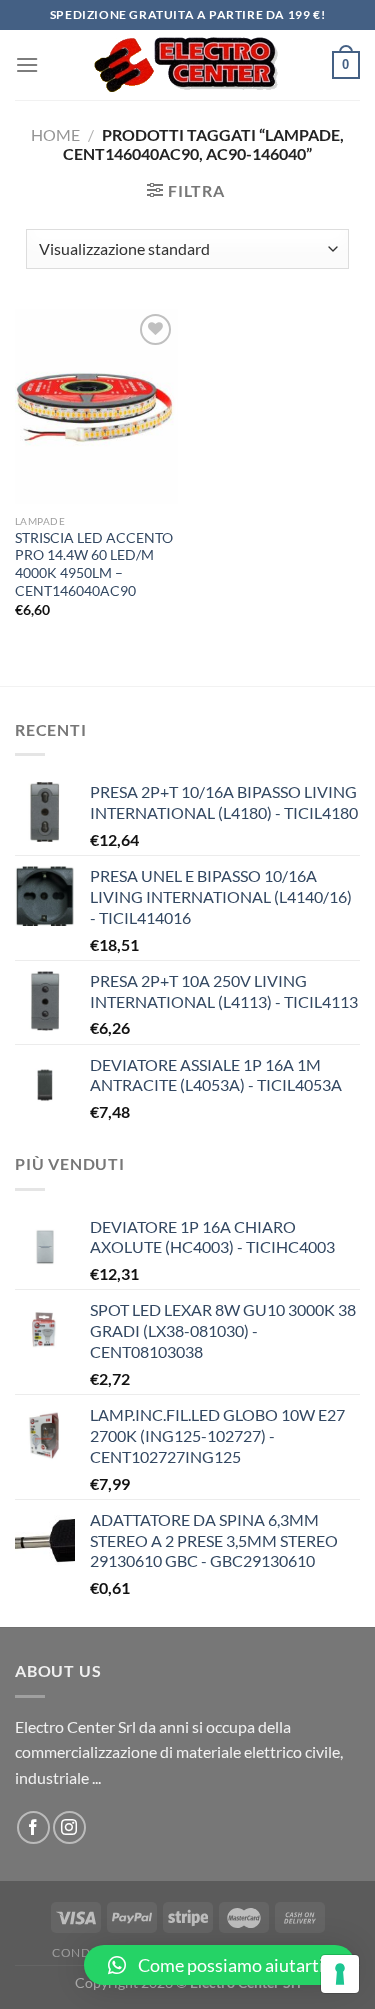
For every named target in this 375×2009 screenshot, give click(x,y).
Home (55, 134)
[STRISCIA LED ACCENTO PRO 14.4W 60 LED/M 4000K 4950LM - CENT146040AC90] (96, 406)
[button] (219, 1965)
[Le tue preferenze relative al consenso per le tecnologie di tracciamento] (340, 1974)
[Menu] (27, 64)
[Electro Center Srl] (185, 65)
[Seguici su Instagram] (69, 1827)
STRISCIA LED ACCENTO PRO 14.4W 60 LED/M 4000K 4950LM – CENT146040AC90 (94, 564)
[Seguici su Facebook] (33, 1827)
